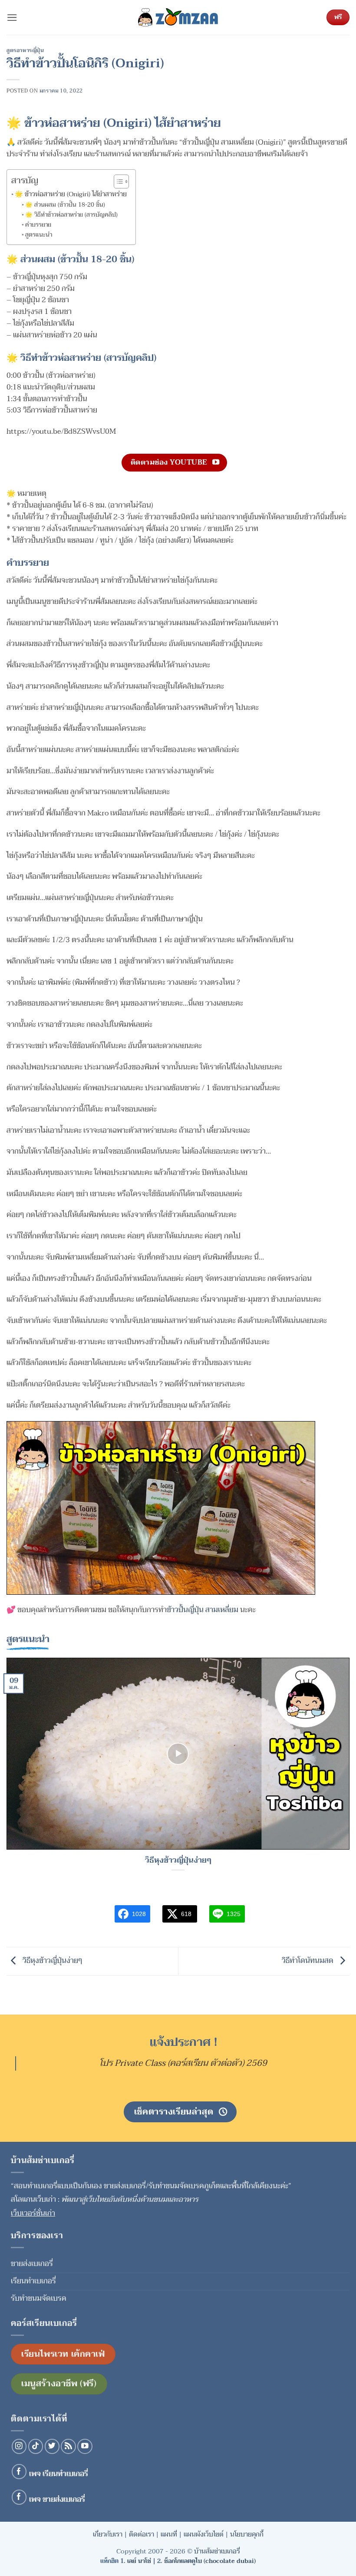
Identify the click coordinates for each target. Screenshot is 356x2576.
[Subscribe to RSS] (68, 2446)
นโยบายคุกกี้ (247, 2534)
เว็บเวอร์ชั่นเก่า (33, 2213)
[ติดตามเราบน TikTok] (36, 2446)
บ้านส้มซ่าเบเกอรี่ (217, 2551)
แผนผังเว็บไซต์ (204, 2534)
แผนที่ (169, 2534)
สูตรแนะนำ (39, 235)
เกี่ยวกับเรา (108, 2534)
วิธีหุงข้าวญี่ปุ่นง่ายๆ (178, 1861)
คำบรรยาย (38, 225)
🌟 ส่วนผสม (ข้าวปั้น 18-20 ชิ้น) (65, 205)
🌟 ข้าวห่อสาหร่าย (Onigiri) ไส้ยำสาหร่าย (71, 194)
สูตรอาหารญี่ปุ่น (25, 50)
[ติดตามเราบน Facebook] (19, 2472)
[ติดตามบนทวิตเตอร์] (52, 2446)
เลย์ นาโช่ (139, 2561)
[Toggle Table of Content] (117, 181)
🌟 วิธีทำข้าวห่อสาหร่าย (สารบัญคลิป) (71, 215)
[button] (12, 18)
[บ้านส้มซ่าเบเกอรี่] (178, 17)
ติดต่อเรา (142, 2534)
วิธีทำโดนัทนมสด (308, 1961)
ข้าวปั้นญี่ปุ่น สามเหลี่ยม (203, 1610)
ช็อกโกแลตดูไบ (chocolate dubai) (210, 2561)
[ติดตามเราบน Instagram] (19, 2446)
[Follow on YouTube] (85, 2446)
